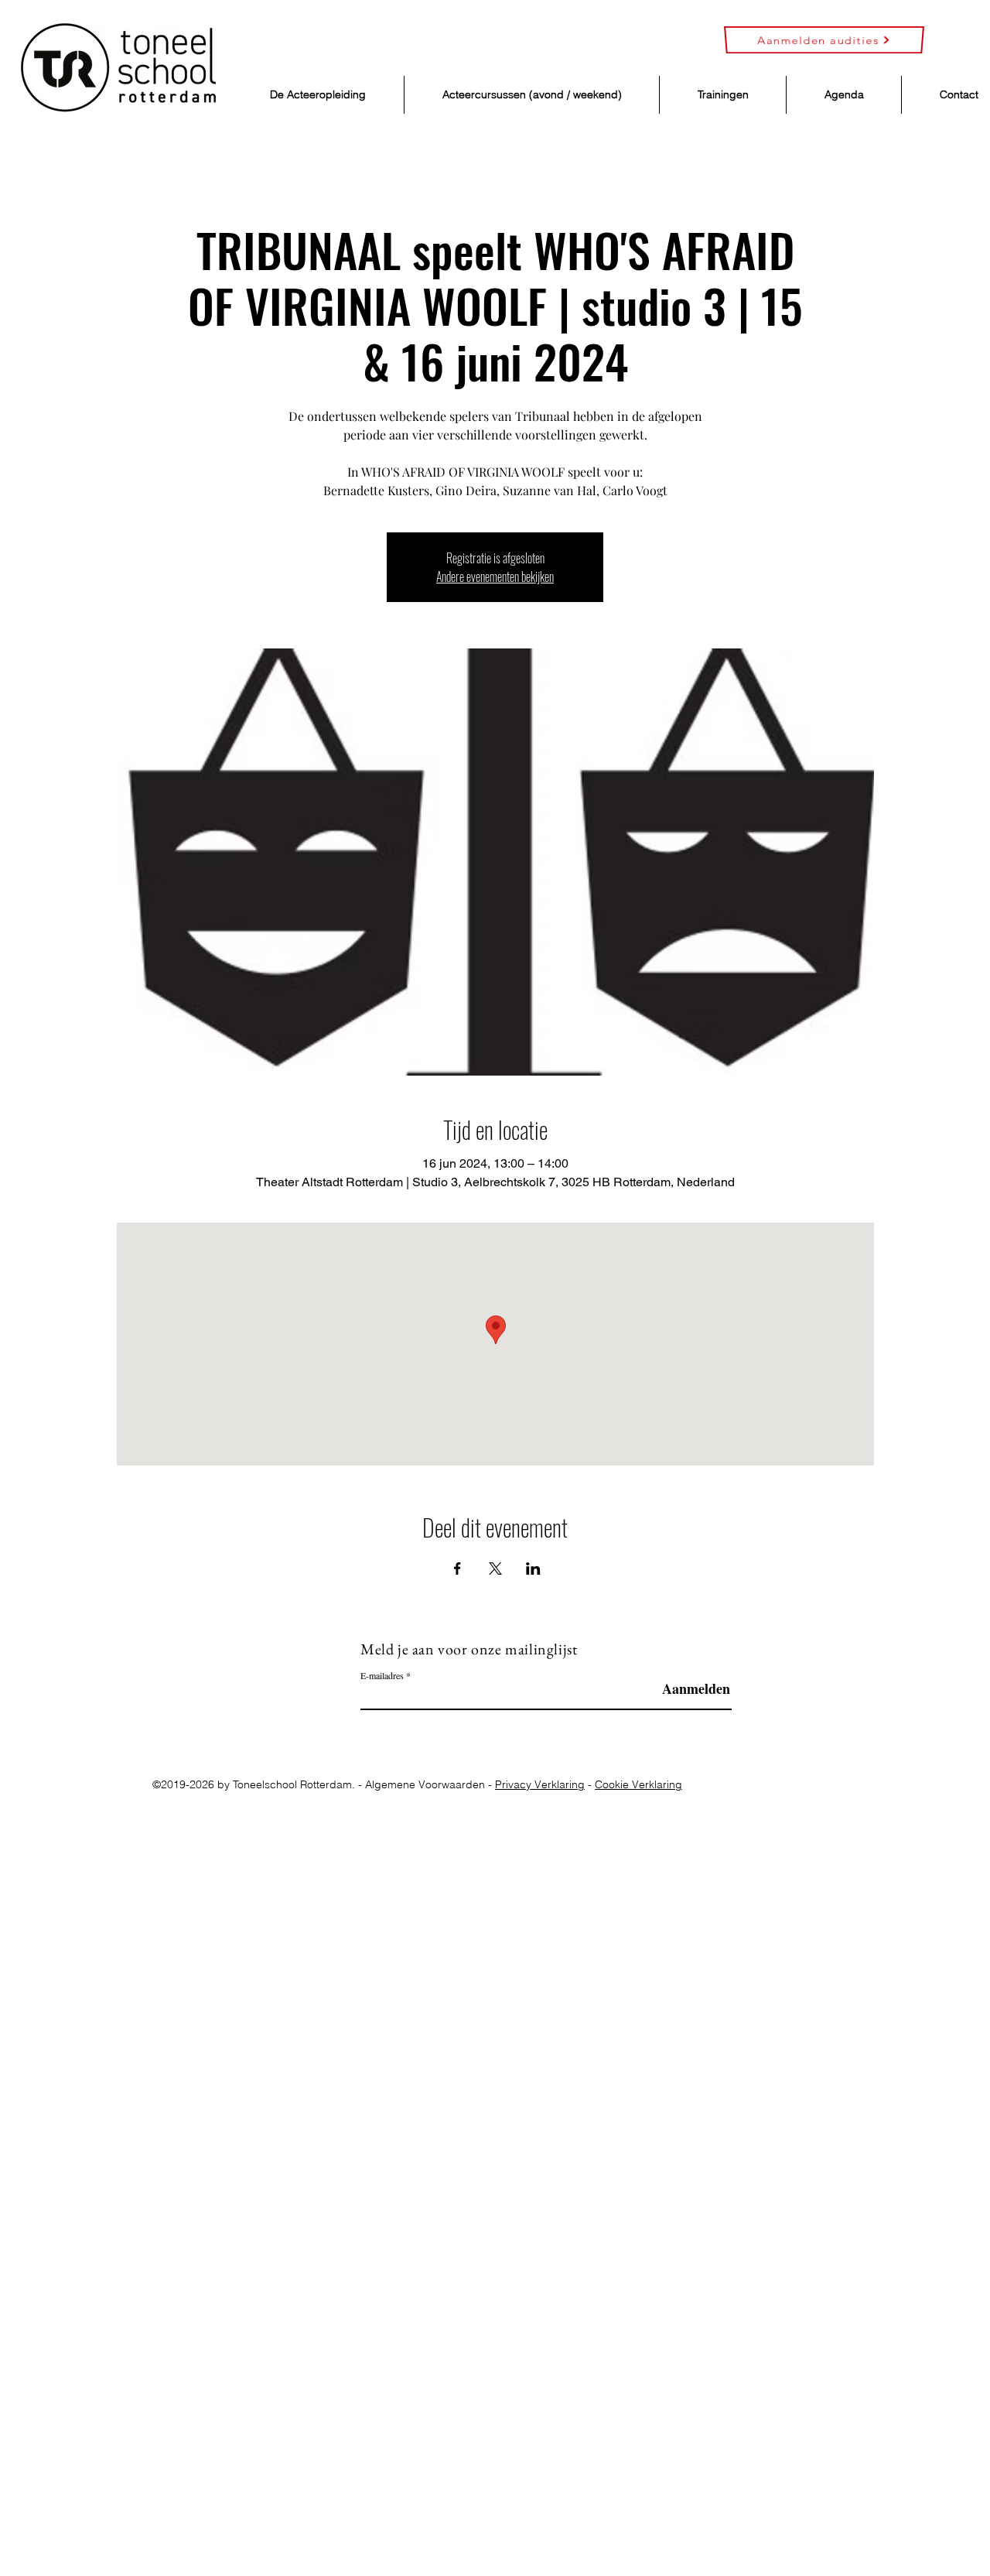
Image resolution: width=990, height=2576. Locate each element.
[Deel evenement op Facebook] (457, 1569)
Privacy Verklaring (540, 1784)
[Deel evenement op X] (495, 1569)
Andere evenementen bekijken (495, 576)
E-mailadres (382, 1675)
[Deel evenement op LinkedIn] (533, 1569)
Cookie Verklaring (638, 1784)
